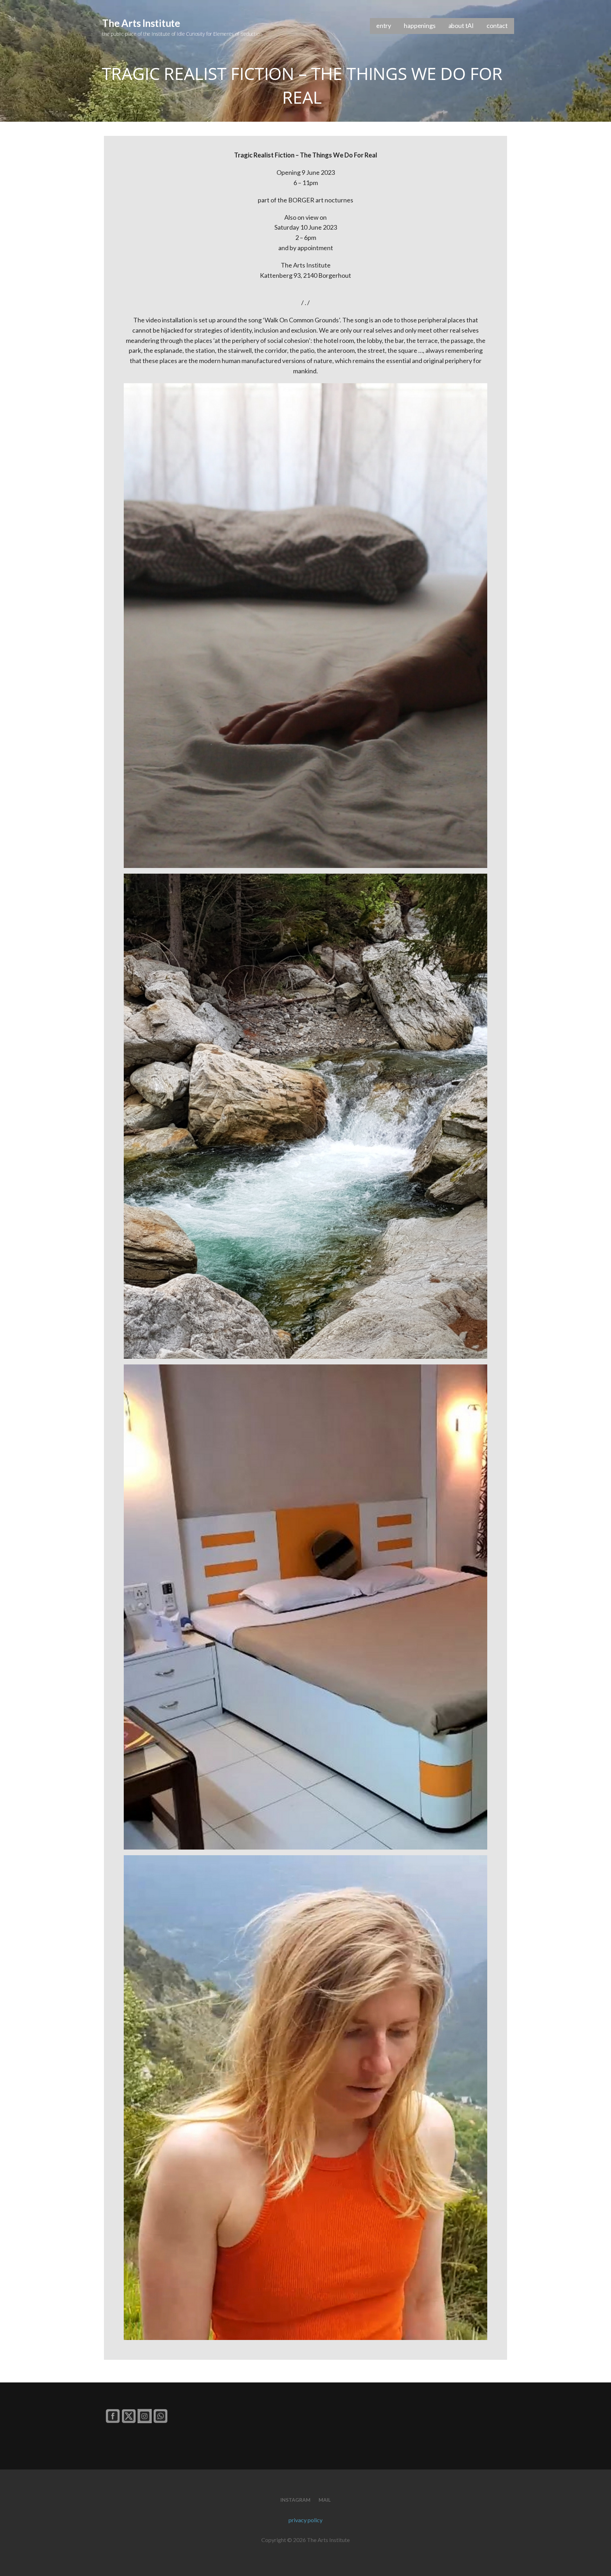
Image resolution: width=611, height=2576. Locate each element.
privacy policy (305, 2520)
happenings (420, 25)
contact (497, 25)
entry (384, 25)
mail (325, 2500)
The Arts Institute (141, 23)
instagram (295, 2500)
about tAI (461, 25)
